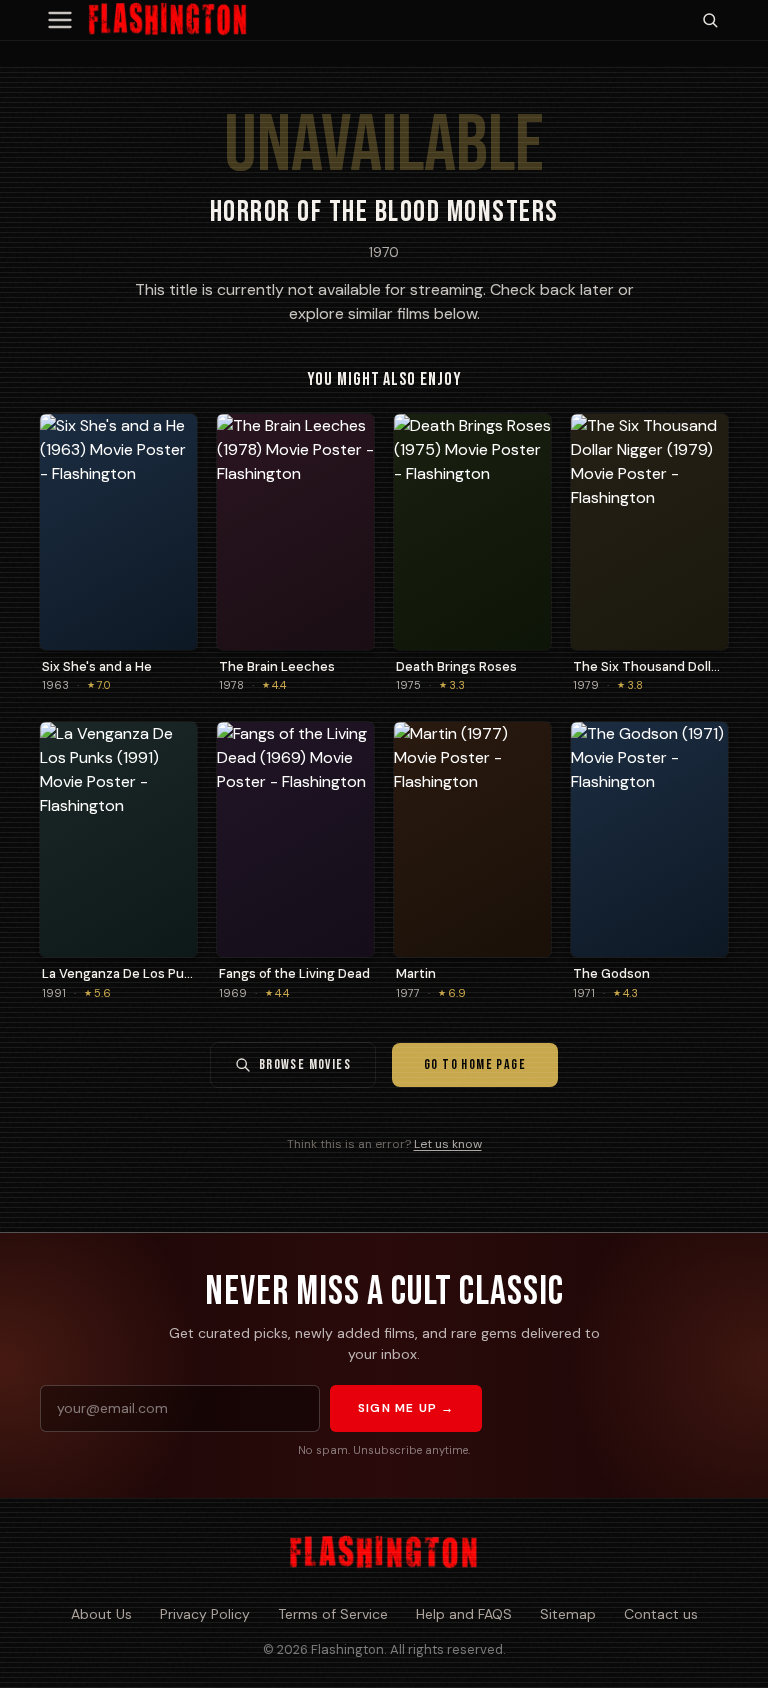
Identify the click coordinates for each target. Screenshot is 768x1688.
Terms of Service (333, 1614)
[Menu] (60, 20)
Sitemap (568, 1614)
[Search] (710, 20)
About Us (101, 1614)
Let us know (448, 1144)
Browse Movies (305, 1064)
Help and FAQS (464, 1614)
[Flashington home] (383, 1553)
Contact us (661, 1614)
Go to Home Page (475, 1064)
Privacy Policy (205, 1614)
